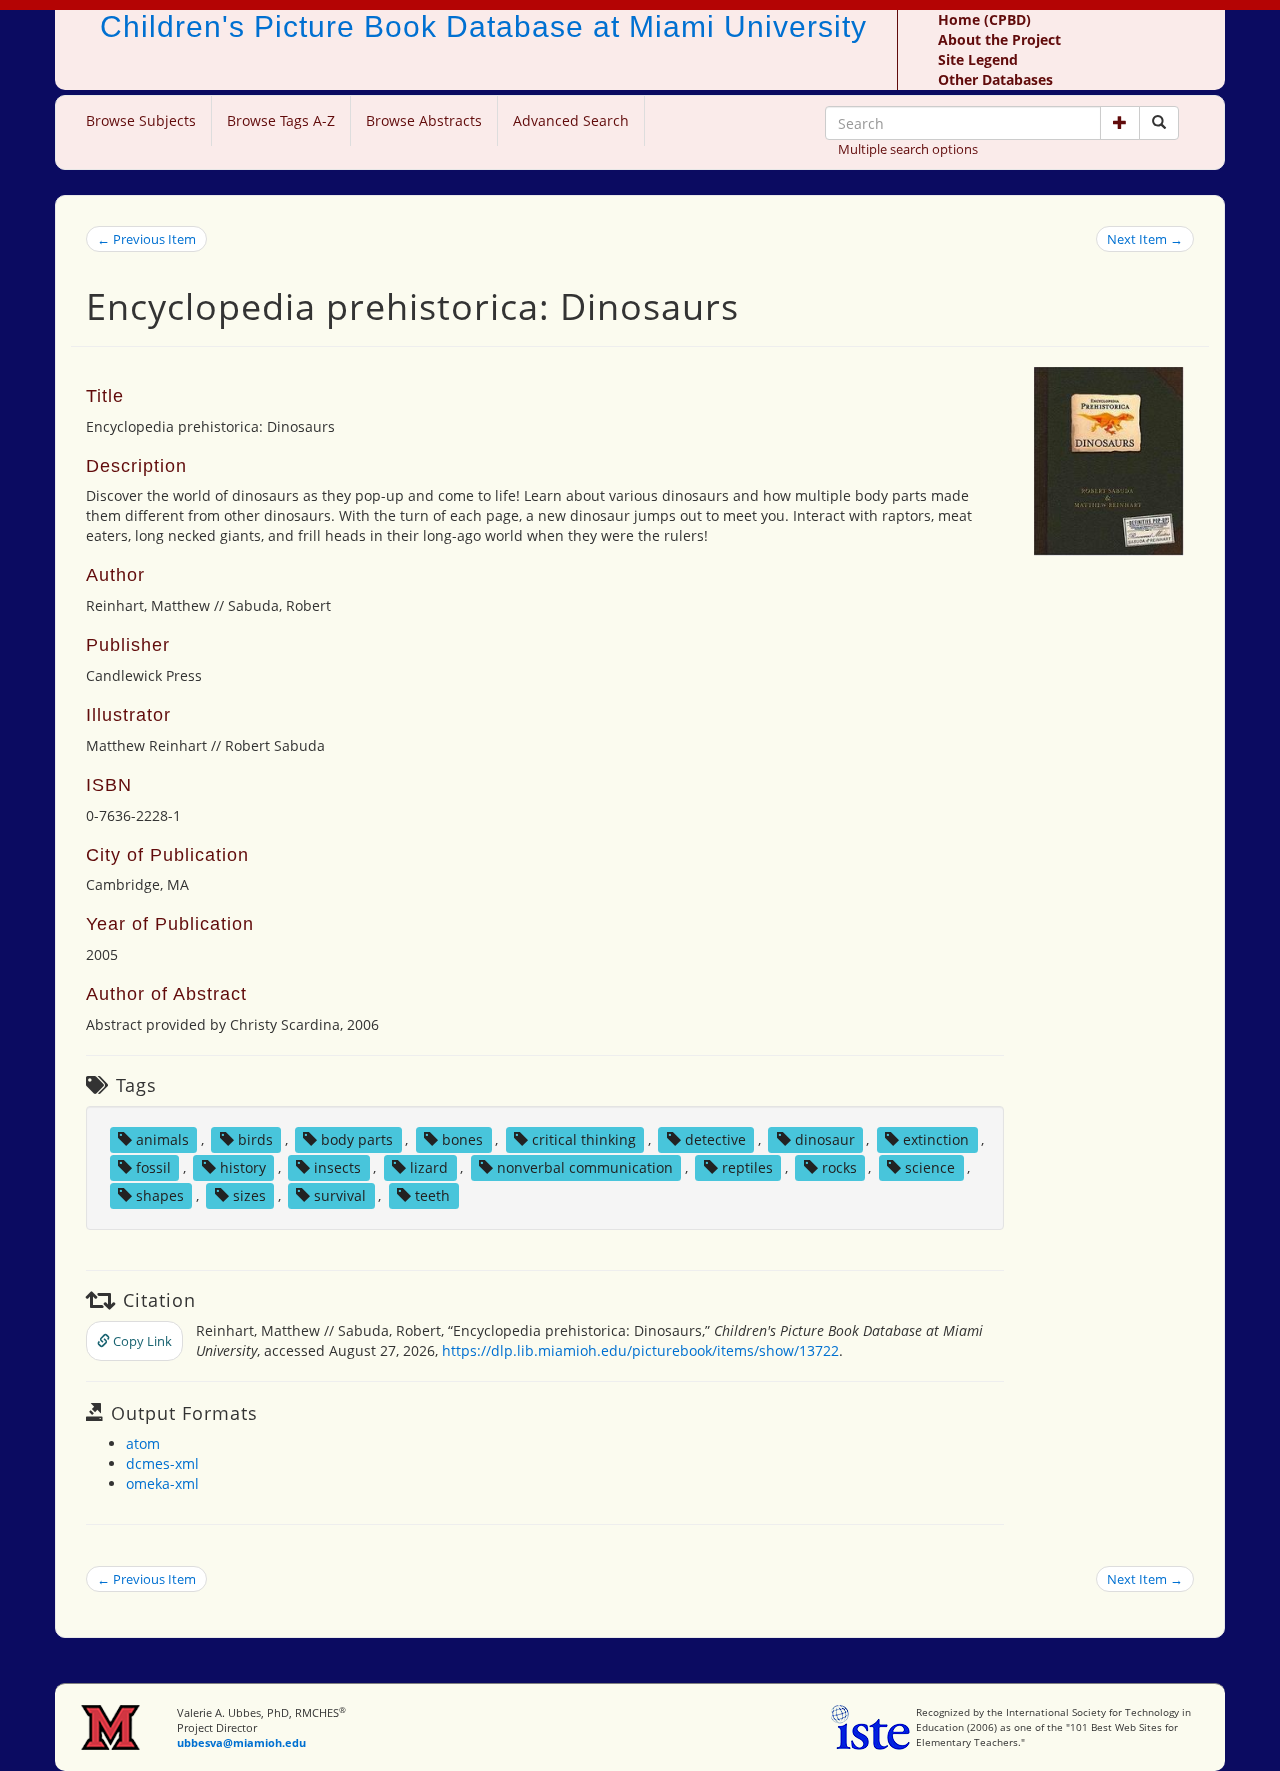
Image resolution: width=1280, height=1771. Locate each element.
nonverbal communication (585, 1167)
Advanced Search (571, 120)
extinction (936, 1139)
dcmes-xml (162, 1463)
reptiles (747, 1167)
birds (255, 1139)
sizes (249, 1195)
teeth (432, 1195)
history (243, 1167)
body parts (357, 1139)
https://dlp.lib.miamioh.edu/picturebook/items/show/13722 (640, 1350)
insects (337, 1167)
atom (143, 1443)
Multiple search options (908, 149)
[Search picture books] (1159, 123)
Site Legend (978, 59)
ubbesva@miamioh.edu (241, 1742)
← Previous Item (146, 239)
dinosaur (825, 1139)
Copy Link (141, 1341)
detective (715, 1139)
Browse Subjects (141, 120)
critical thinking (584, 1139)
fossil (153, 1167)
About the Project (999, 39)
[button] (1120, 123)
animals (162, 1139)
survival (340, 1195)
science (930, 1167)
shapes (160, 1195)
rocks (839, 1167)
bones (462, 1139)
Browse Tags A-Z (281, 120)
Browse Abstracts (424, 120)
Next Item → (1145, 239)
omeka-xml (162, 1483)
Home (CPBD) (984, 19)
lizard (429, 1167)
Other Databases (995, 79)
